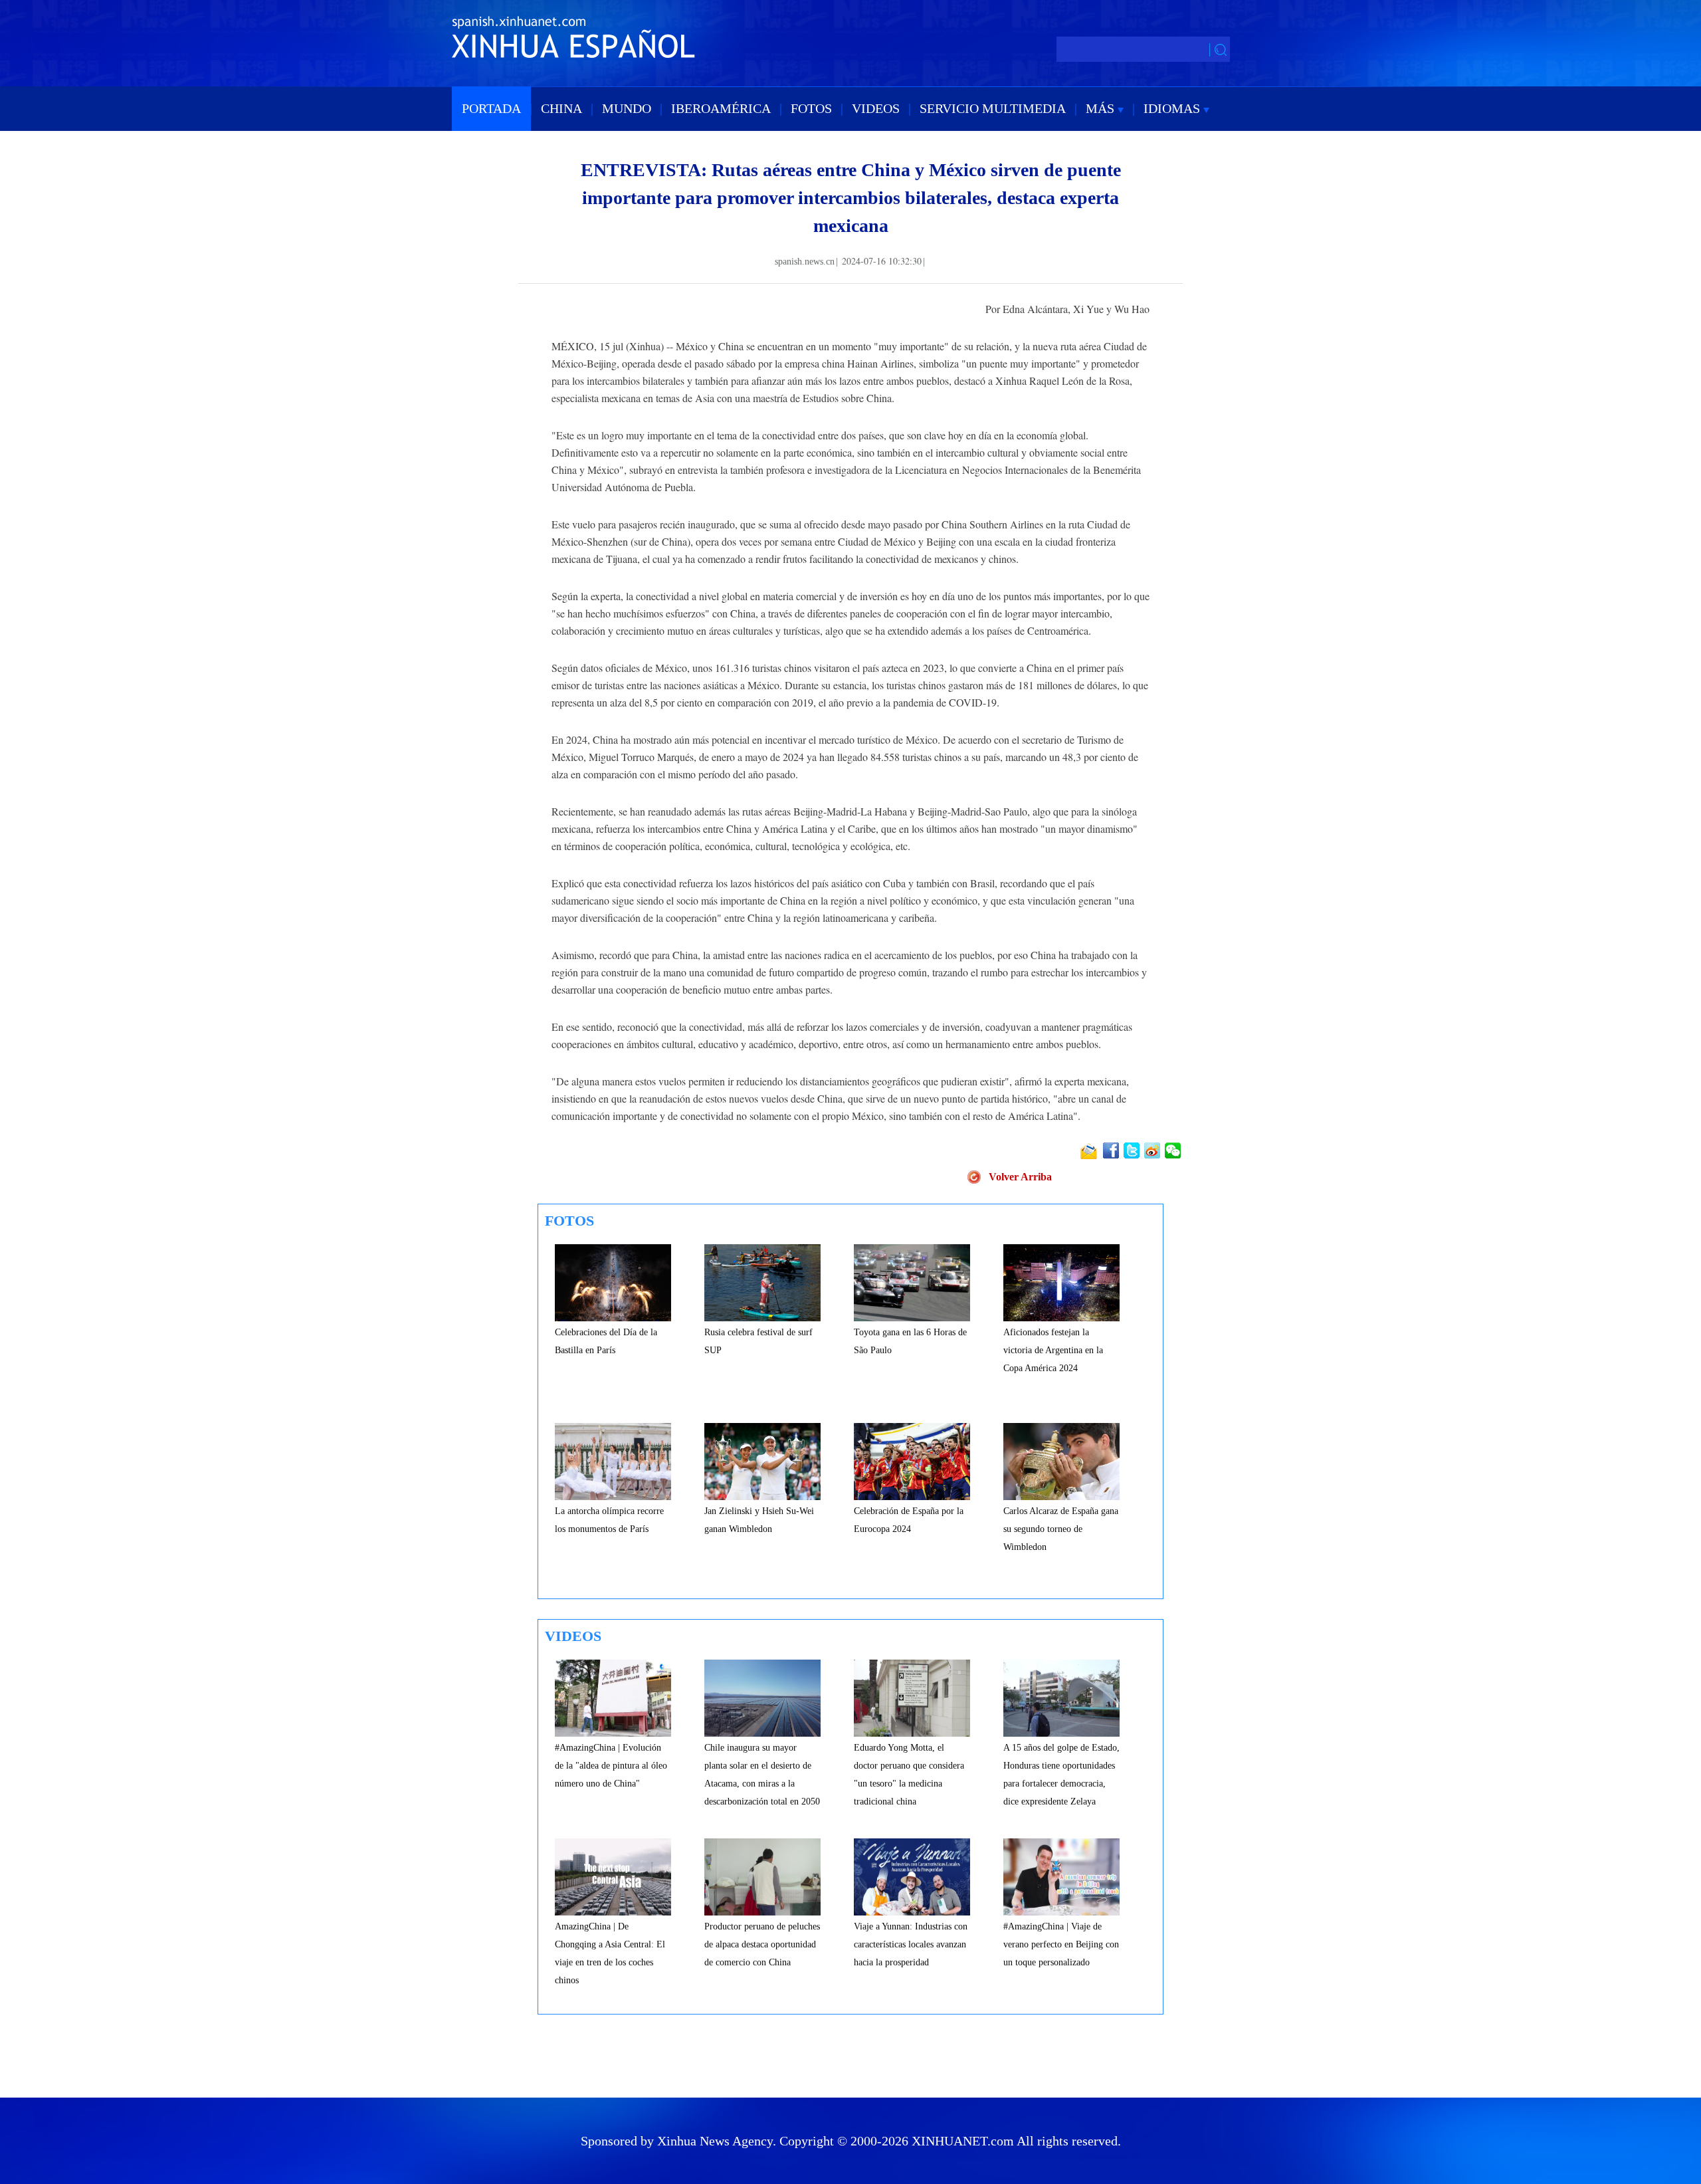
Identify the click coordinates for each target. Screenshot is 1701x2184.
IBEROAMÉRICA (721, 108)
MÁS (1102, 108)
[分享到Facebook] (1112, 1150)
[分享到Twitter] (1133, 1150)
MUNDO (627, 108)
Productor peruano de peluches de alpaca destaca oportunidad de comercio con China (762, 1944)
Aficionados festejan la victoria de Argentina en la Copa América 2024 (1053, 1350)
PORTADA (491, 108)
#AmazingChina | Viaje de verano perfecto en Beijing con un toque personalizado (1061, 1944)
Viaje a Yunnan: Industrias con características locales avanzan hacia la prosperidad (911, 1944)
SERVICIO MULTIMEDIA (993, 108)
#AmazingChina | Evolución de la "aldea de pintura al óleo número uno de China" (611, 1766)
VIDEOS (876, 108)
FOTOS (811, 108)
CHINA (561, 108)
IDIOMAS (1173, 108)
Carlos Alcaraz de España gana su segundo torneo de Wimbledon (1061, 1529)
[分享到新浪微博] (1153, 1150)
